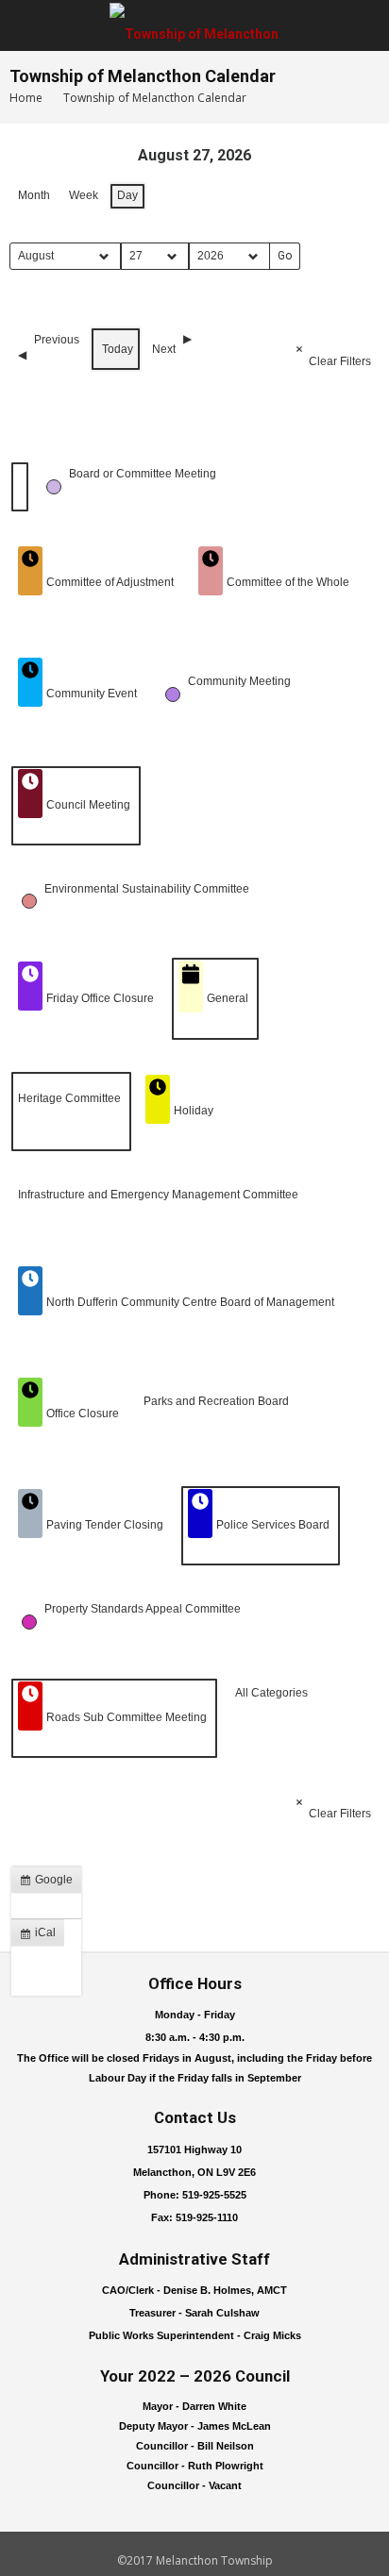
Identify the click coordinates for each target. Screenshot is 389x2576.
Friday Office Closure (100, 998)
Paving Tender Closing (105, 1525)
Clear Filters (340, 361)
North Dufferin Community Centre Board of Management (190, 1302)
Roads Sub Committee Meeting (127, 1717)
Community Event (92, 694)
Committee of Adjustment (110, 582)
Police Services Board (273, 1525)
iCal (42, 1936)
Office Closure (83, 1413)
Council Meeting (88, 805)
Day (127, 195)
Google (50, 1883)
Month (34, 195)
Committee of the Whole (288, 582)
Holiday (194, 1111)
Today (118, 349)
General (228, 998)
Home (26, 98)
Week (84, 195)
